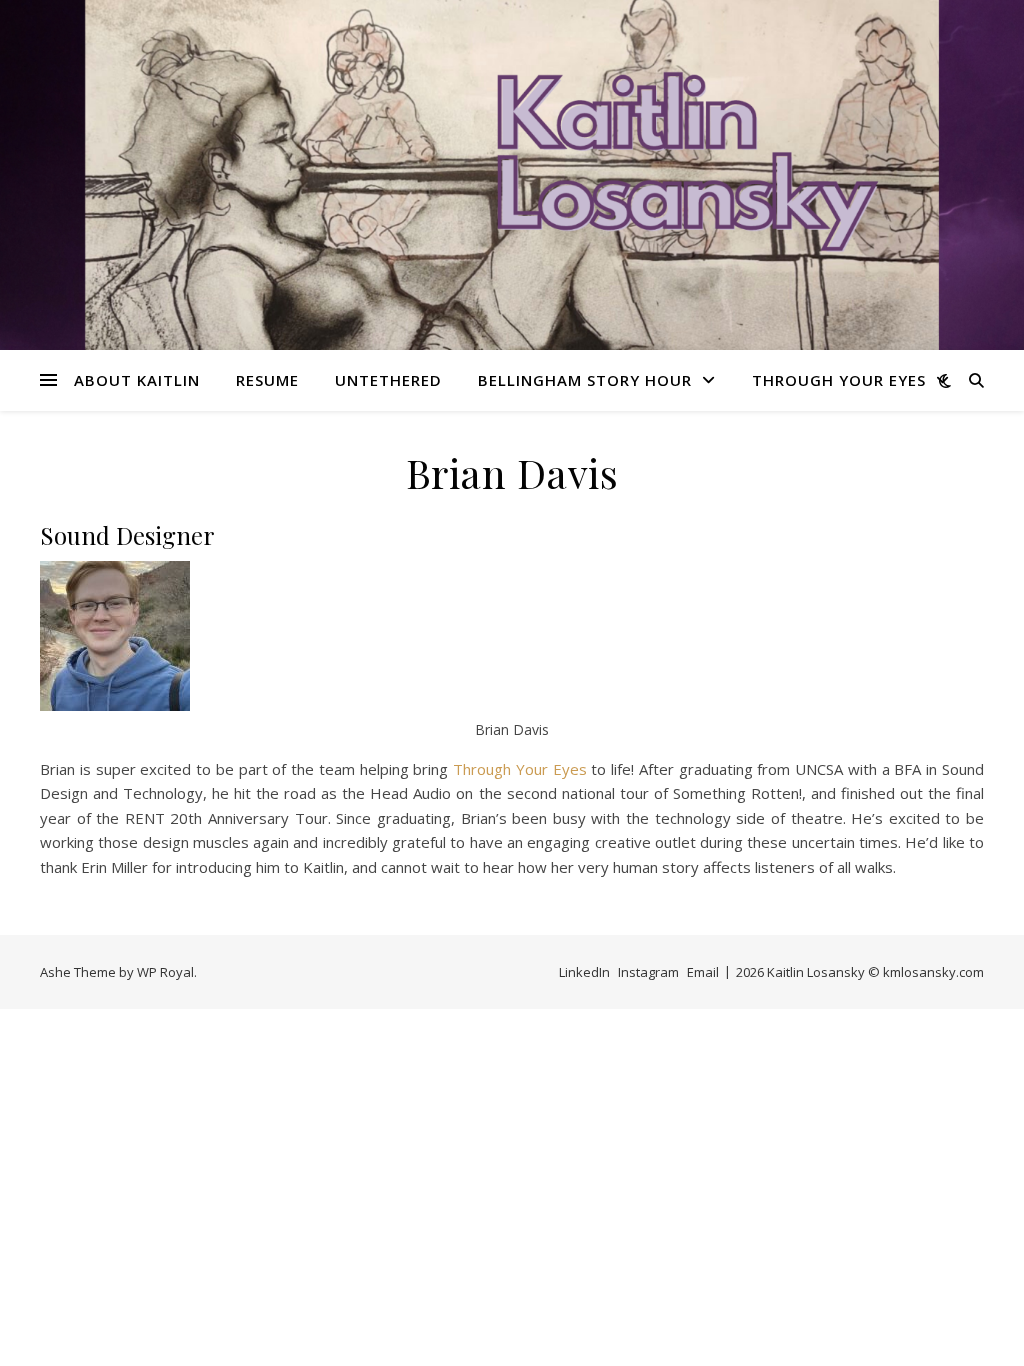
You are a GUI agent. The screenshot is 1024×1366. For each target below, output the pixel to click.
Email (703, 972)
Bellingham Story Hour (585, 380)
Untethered (388, 380)
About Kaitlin (137, 380)
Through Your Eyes (839, 380)
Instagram (648, 972)
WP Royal (165, 972)
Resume (267, 380)
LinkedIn (584, 972)
